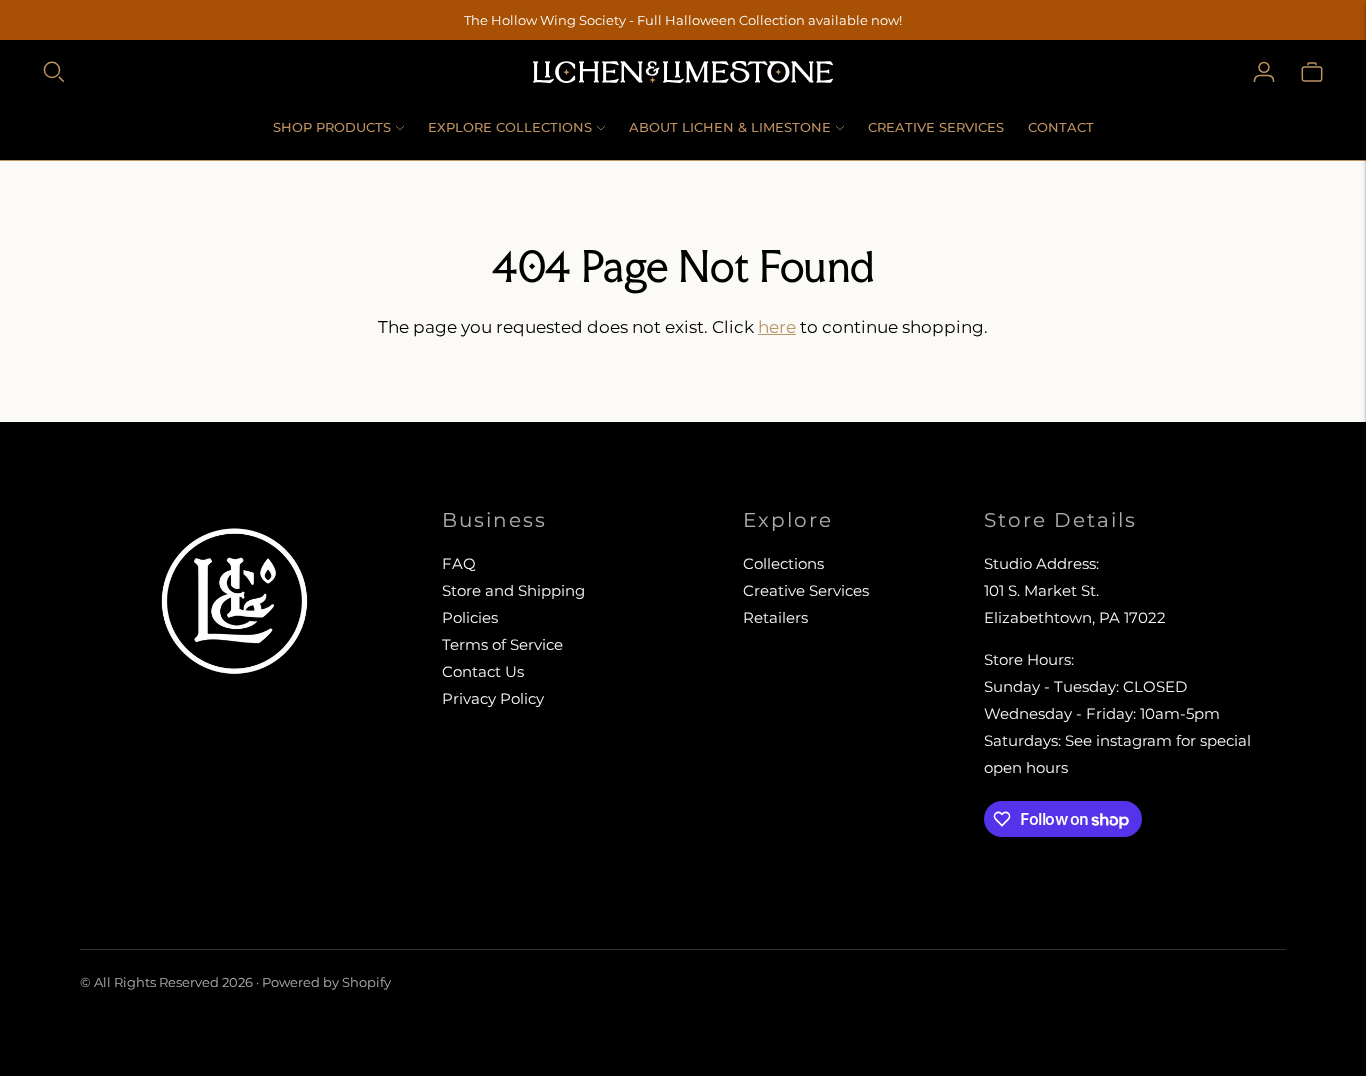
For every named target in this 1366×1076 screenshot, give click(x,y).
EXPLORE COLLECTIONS (510, 127)
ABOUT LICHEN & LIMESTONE (730, 127)
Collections (783, 563)
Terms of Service (502, 644)
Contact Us (483, 671)
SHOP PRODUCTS (332, 127)
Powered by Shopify (326, 982)
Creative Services (806, 590)
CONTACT (1061, 127)
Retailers (775, 617)
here (777, 327)
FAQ (459, 563)
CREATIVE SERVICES (936, 127)
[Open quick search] (54, 72)
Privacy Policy (493, 698)
